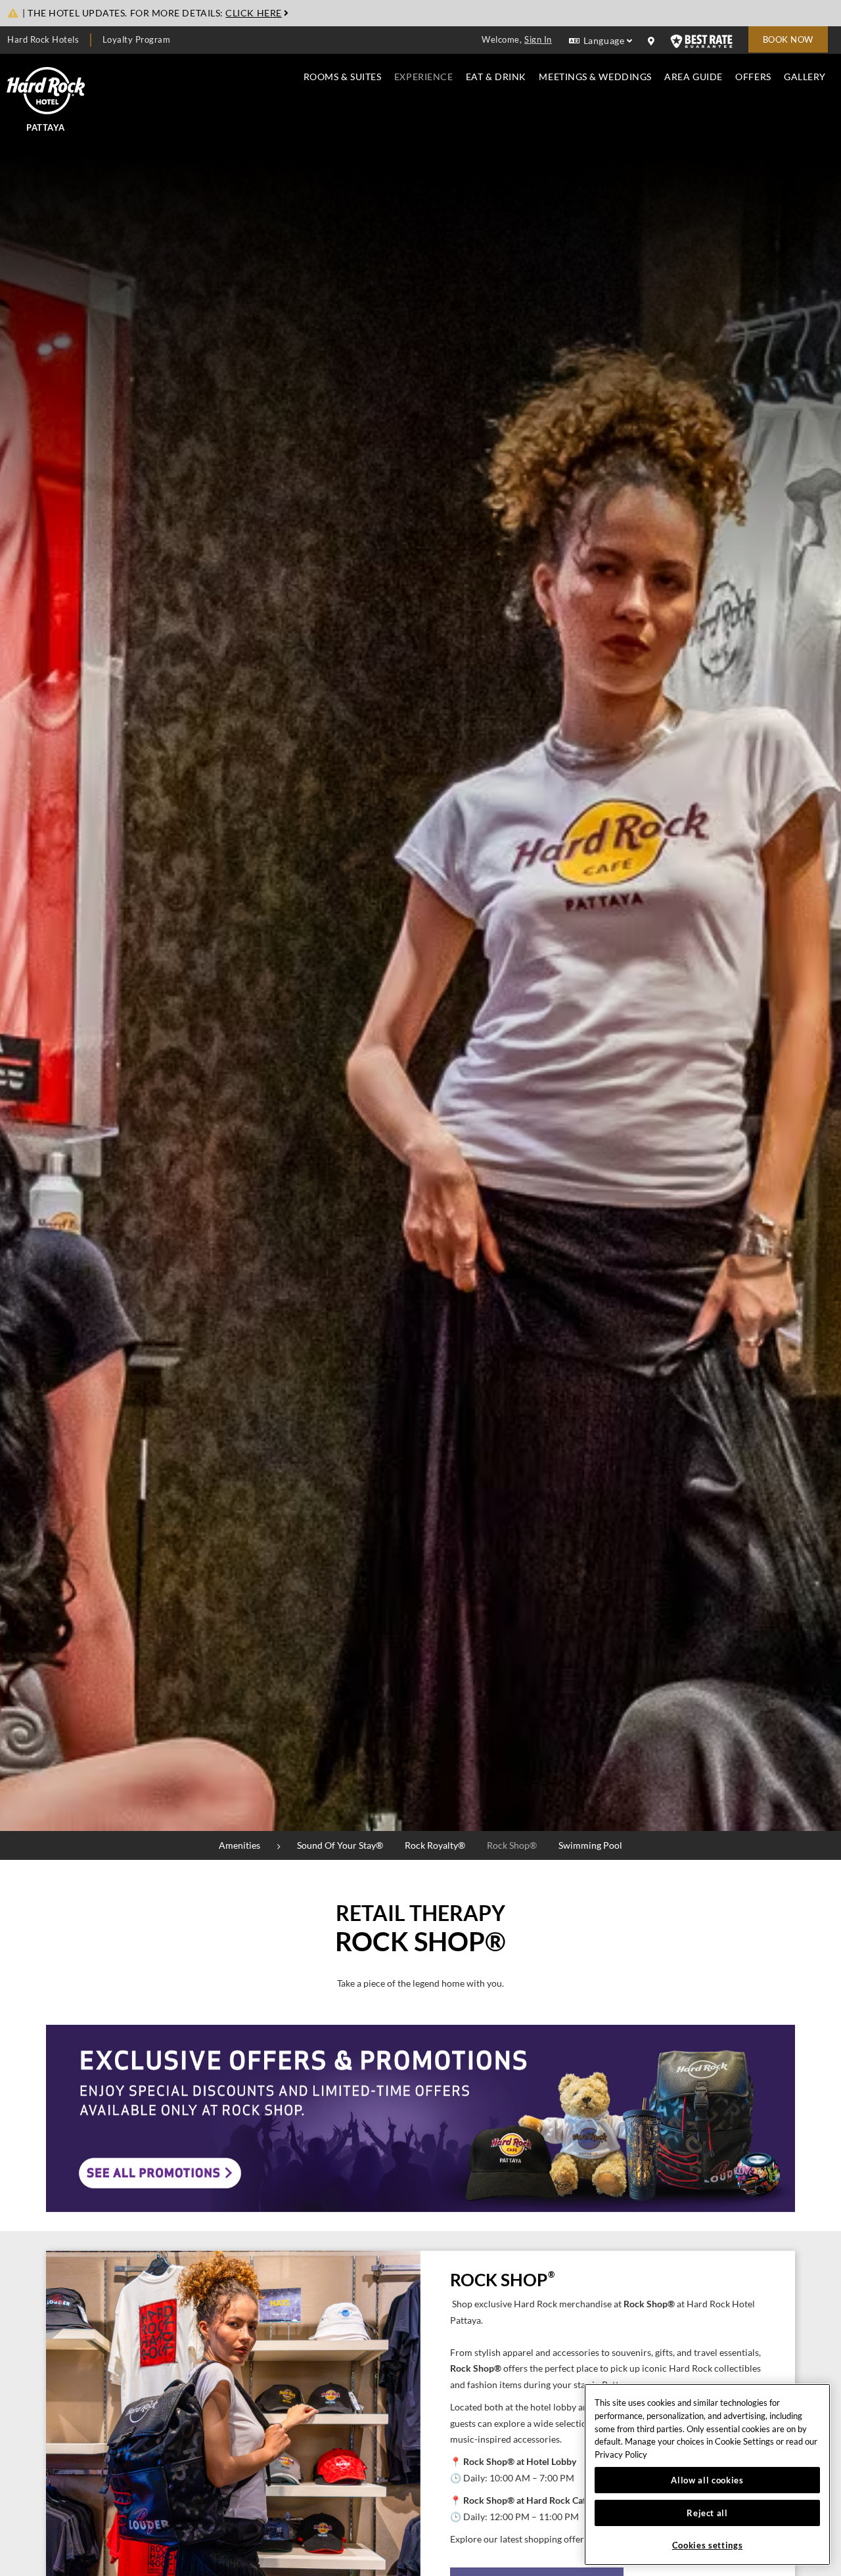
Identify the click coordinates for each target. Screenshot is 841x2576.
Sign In (538, 39)
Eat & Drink (496, 77)
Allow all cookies (707, 2480)
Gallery (805, 77)
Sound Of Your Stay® (340, 1845)
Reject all (707, 2513)
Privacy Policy (621, 2454)
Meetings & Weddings (595, 77)
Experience (423, 77)
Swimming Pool (590, 1845)
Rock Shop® (512, 1845)
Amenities (239, 1845)
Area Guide (693, 77)
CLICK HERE (253, 13)
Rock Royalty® (435, 1845)
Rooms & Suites (343, 77)
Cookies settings (708, 2545)
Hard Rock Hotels (43, 39)
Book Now (788, 39)
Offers (753, 77)
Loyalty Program (137, 39)
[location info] (653, 41)
